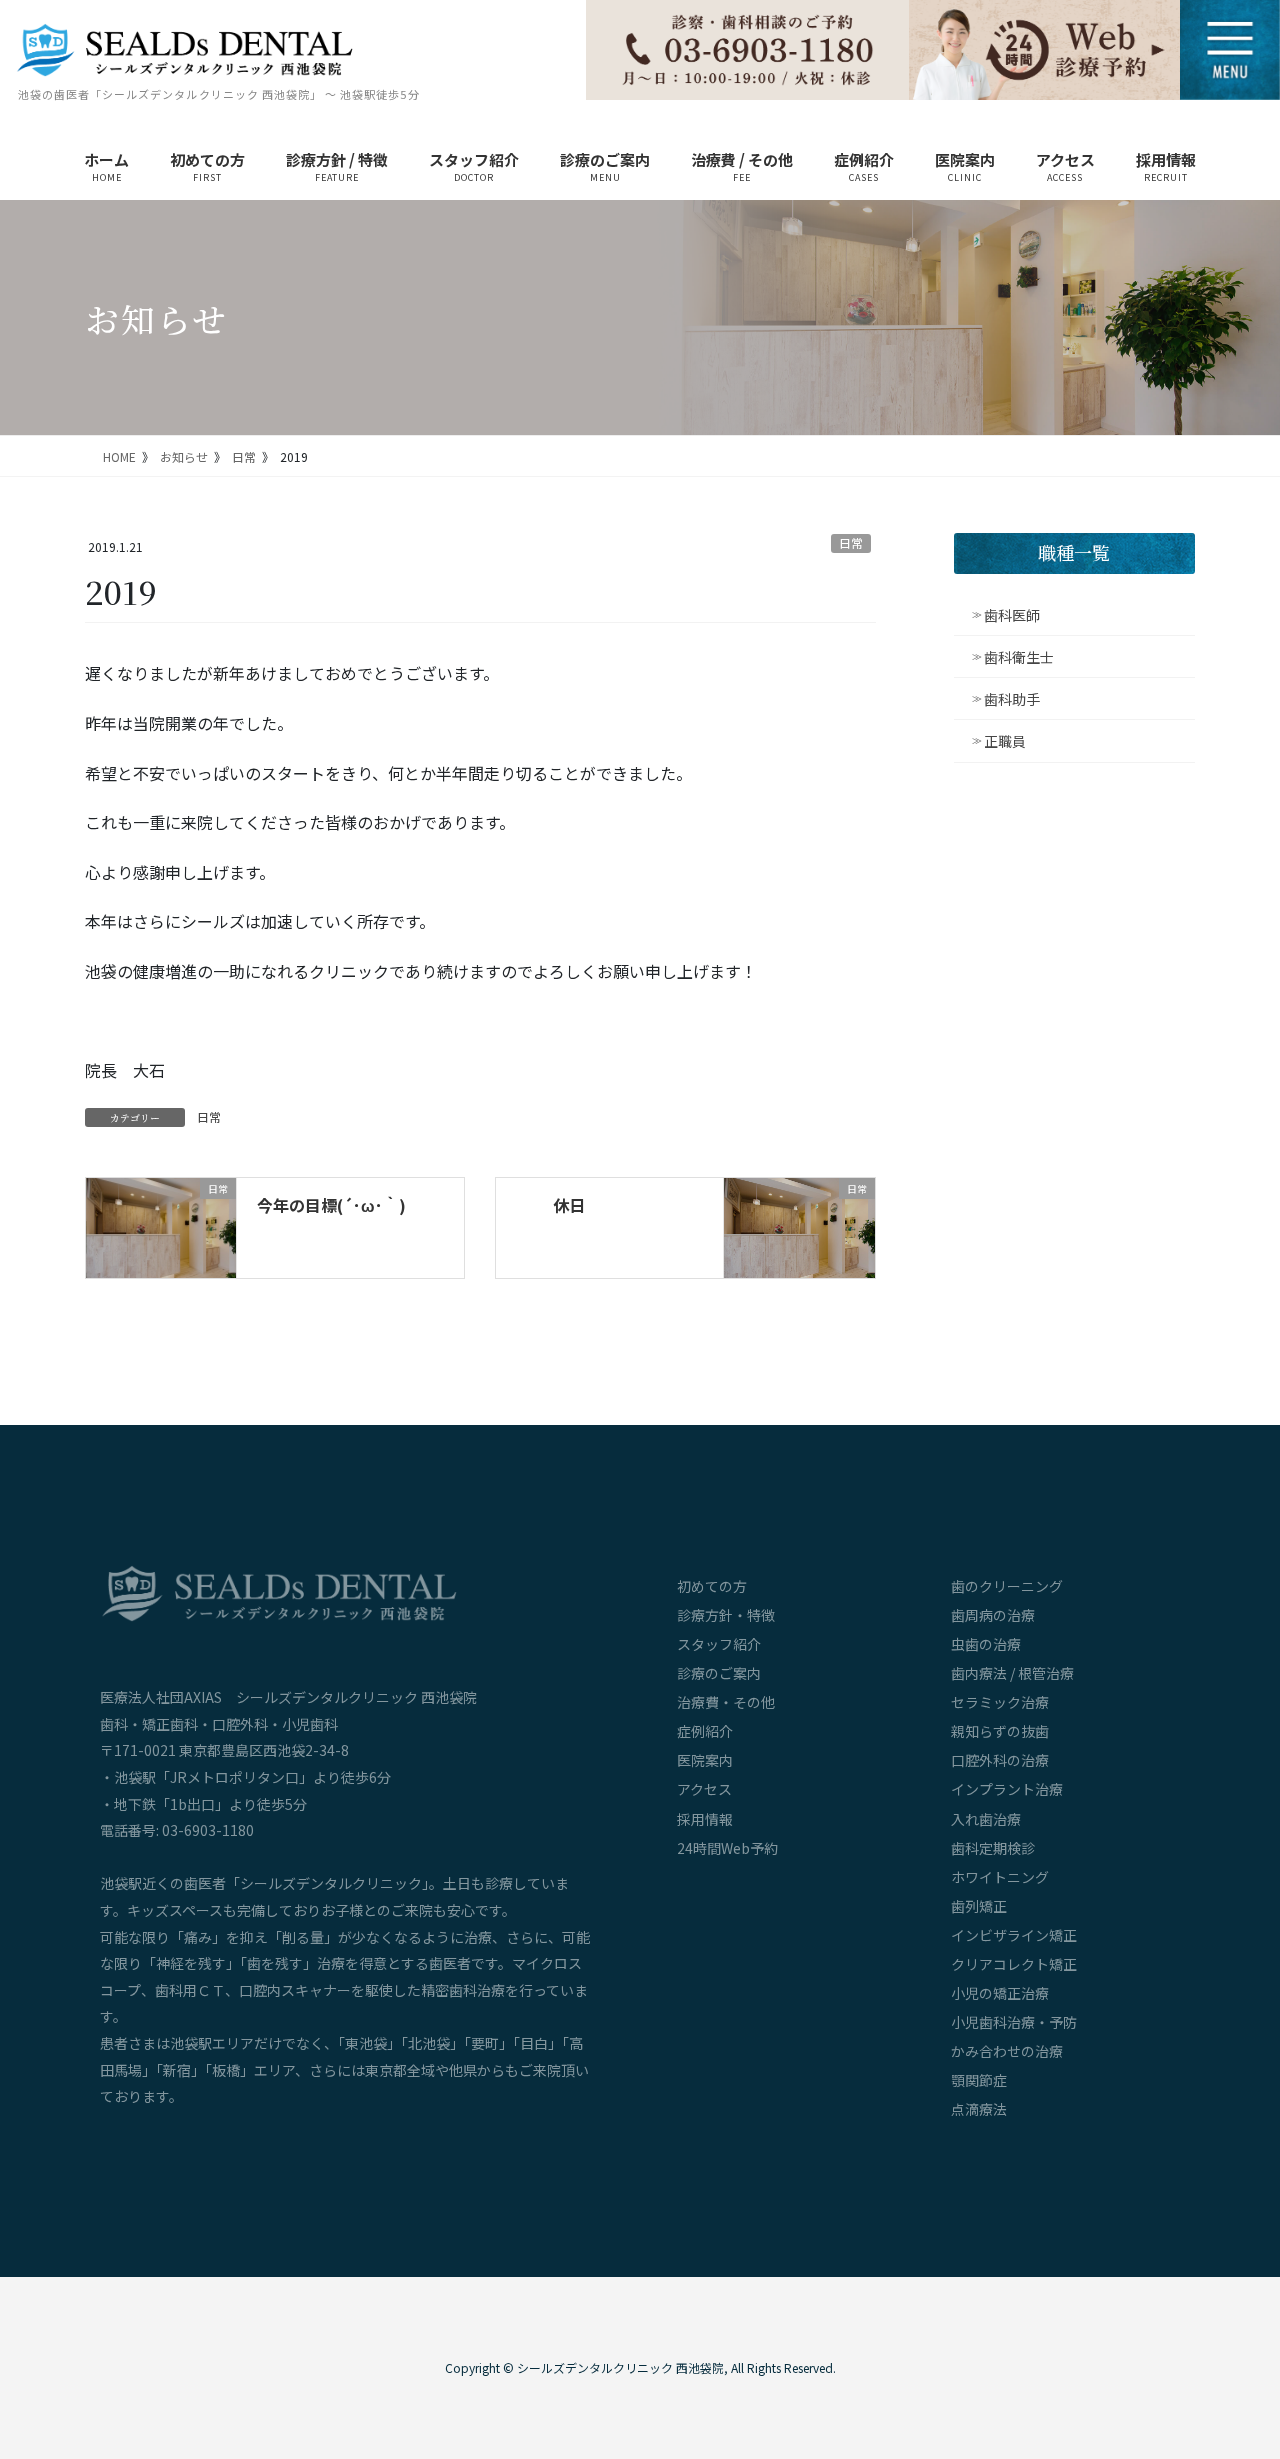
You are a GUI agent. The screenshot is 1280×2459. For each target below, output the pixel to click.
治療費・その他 (726, 1702)
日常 (851, 542)
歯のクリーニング (1007, 1586)
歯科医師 (1012, 615)
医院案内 (705, 1760)
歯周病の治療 (993, 1615)
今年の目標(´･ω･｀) (331, 1205)
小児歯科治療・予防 (1014, 2022)
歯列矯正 (979, 1906)
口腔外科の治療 (1000, 1760)
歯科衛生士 (1019, 657)
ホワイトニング (1000, 1877)
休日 (569, 1205)
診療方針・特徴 (726, 1615)
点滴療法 (979, 2109)
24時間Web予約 (727, 1848)
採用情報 (705, 1819)
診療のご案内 (719, 1673)
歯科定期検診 (993, 1848)
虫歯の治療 (986, 1644)
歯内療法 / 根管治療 (1012, 1673)
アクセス (704, 1789)
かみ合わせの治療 (1007, 2051)
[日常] (161, 1225)
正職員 (1005, 741)
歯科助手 (1012, 699)
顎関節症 (979, 2080)
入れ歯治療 (986, 1819)
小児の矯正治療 (1000, 1993)
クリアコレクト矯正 (1014, 1964)
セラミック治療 (1000, 1702)
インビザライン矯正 (1014, 1935)
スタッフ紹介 (719, 1644)
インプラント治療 (1007, 1789)
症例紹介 (705, 1731)
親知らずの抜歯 (1000, 1731)
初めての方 (712, 1586)
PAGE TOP (1232, 2317)
